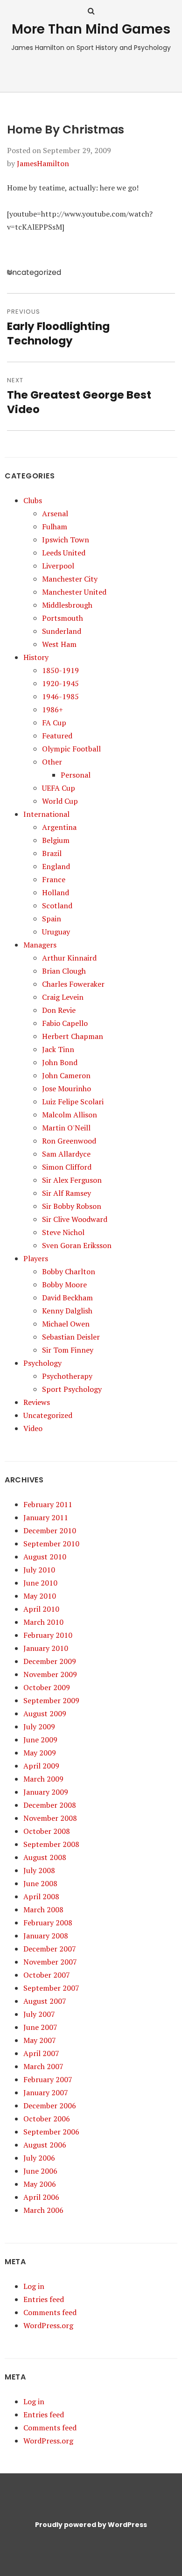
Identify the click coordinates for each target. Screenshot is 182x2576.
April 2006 (41, 2197)
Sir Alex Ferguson (72, 1180)
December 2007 (50, 1949)
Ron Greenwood (69, 1141)
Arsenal (55, 513)
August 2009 (45, 1713)
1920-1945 (60, 683)
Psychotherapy (67, 1376)
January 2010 (46, 1648)
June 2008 (40, 1883)
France (54, 879)
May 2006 (40, 2184)
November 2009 (50, 1674)
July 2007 (39, 2014)
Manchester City (70, 579)
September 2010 (51, 1544)
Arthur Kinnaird (69, 958)
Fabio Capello (65, 1023)
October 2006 (47, 2119)
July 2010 (39, 1570)
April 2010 (41, 1609)
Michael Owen (66, 1324)
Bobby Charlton (69, 1271)
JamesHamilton (43, 163)
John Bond (60, 1062)
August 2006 (45, 2145)
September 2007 (51, 1988)
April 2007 (41, 2053)
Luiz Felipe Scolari (73, 1102)
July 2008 (39, 1870)
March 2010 (43, 1622)
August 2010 (45, 1557)
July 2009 (39, 1727)
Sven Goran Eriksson (77, 1245)
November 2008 (50, 1818)
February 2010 (48, 1635)
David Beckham (67, 1298)
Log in (34, 2286)
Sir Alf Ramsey (66, 1193)
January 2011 (46, 1517)
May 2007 (40, 2040)
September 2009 (51, 1700)
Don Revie (59, 1010)
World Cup (60, 801)
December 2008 (50, 1805)
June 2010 (40, 1583)
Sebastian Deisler (71, 1337)
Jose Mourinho (66, 1088)
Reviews (37, 1402)
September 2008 (51, 1844)
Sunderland (62, 631)
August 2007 (45, 2001)
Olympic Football (71, 749)
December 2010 (50, 1530)
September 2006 (51, 2132)
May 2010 (40, 1596)
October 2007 (47, 1975)
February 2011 (48, 1504)
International (46, 814)
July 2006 (39, 2158)
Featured (57, 736)
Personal (76, 775)
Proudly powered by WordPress (91, 2525)
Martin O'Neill (66, 1128)
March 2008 (43, 1909)
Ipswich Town (66, 540)
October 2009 (47, 1687)
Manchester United (74, 592)
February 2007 (48, 2079)
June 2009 (40, 1740)
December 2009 (50, 1661)
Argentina (59, 827)
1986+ (52, 709)
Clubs (33, 500)
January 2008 (46, 1936)
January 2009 (46, 1792)
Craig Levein (63, 997)
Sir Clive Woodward (75, 1219)
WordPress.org (48, 2325)
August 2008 (45, 1857)
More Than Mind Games (91, 29)
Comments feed (50, 2312)
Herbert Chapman (73, 1036)
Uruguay (56, 932)
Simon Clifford (67, 1167)
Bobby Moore (64, 1284)
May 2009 (40, 1753)
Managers (40, 945)
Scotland (57, 905)
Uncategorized (48, 1415)
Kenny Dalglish (67, 1311)
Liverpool (58, 566)
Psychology (42, 1363)
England (56, 866)
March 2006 (43, 2210)
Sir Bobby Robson (72, 1206)
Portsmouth (63, 618)
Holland (56, 892)
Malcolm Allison (70, 1115)
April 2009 (41, 1766)
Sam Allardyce (66, 1154)
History (36, 657)
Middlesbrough (67, 605)
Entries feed (44, 2299)
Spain (52, 919)
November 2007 (50, 1962)
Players (36, 1258)
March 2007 (43, 2066)
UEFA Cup (59, 788)
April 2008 (41, 1896)
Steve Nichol (63, 1232)
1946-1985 (60, 696)
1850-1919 (60, 670)
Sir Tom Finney (68, 1350)
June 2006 (40, 2171)
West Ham (59, 644)
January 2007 (46, 2092)
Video (33, 1428)
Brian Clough (64, 971)
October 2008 (47, 1831)
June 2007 (40, 2027)
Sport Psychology (72, 1389)
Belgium (56, 840)
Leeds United (64, 553)
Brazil (52, 853)
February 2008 (48, 1923)
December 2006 (50, 2106)
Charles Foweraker (73, 984)
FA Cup (54, 723)
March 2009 (43, 1779)
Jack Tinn (58, 1049)
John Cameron (66, 1075)
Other (52, 762)
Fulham (55, 526)
